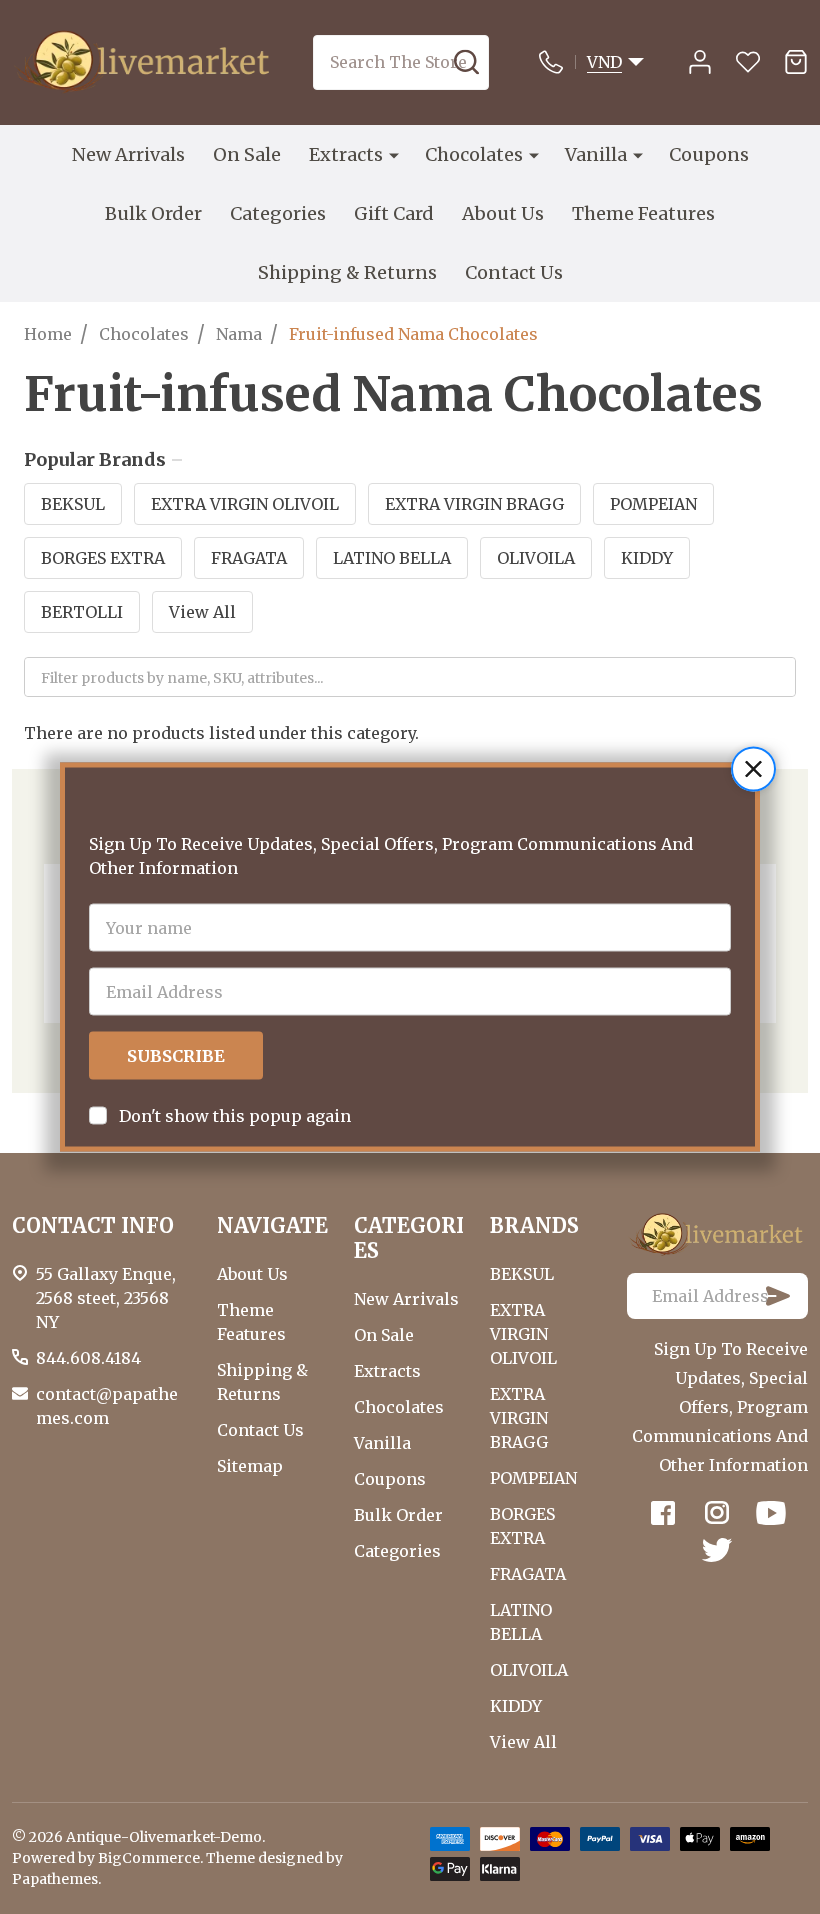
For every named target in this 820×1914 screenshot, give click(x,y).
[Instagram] (717, 1513)
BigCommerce (149, 1858)
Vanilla (596, 154)
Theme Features (643, 213)
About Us (503, 213)
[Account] (700, 62)
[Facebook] (663, 1513)
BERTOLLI (82, 612)
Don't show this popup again (235, 1116)
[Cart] (796, 62)
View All (202, 612)
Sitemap (250, 1466)
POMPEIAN (653, 504)
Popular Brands (95, 460)
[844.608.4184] (557, 62)
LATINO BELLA (392, 558)
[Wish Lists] (748, 62)
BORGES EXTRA (103, 558)
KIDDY (647, 558)
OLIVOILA (536, 558)
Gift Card (394, 213)
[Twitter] (717, 1550)
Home (48, 334)
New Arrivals (128, 154)
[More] (394, 155)
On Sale (247, 154)
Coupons (709, 154)
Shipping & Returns (347, 272)
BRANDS (534, 1225)
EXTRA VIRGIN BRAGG (474, 504)
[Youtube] (771, 1513)
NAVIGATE (272, 1225)
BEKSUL (73, 504)
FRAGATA (249, 558)
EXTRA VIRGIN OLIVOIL (245, 504)
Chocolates (474, 154)
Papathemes (55, 1879)
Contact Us (514, 272)
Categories (278, 213)
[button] (753, 769)
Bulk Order (153, 213)
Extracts (346, 154)
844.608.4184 (88, 1358)
